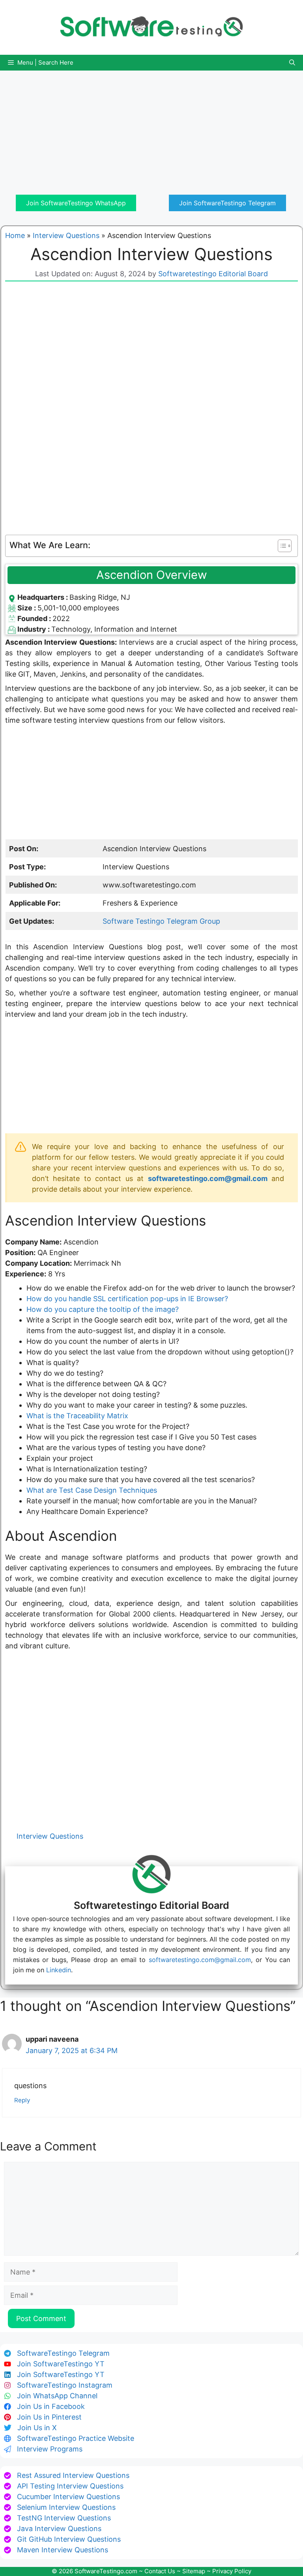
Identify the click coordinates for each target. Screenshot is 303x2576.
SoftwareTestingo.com (106, 2571)
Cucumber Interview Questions (68, 2497)
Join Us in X (37, 2428)
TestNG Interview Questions (64, 2518)
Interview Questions (66, 235)
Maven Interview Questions (63, 2550)
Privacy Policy (232, 2571)
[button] (292, 63)
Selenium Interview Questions (66, 2507)
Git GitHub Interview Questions (69, 2539)
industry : (34, 629)
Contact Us (160, 2571)
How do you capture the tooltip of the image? (103, 1309)
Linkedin (59, 1970)
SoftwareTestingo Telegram (63, 2353)
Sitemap (194, 2571)
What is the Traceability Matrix (77, 1416)
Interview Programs (50, 2449)
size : (27, 608)
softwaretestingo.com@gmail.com (208, 1178)
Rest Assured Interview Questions (73, 2475)
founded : (35, 618)
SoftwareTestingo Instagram (65, 2385)
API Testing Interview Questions (70, 2486)
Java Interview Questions (59, 2529)
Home (15, 235)
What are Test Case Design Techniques (92, 1490)
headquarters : (43, 597)
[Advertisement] (151, 126)
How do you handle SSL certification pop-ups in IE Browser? (127, 1299)
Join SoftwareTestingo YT (61, 2364)
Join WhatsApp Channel (57, 2396)
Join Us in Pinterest (49, 2417)
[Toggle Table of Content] (281, 546)
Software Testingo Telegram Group (161, 921)
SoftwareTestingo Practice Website (76, 2438)
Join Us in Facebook (51, 2406)
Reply (22, 2100)
